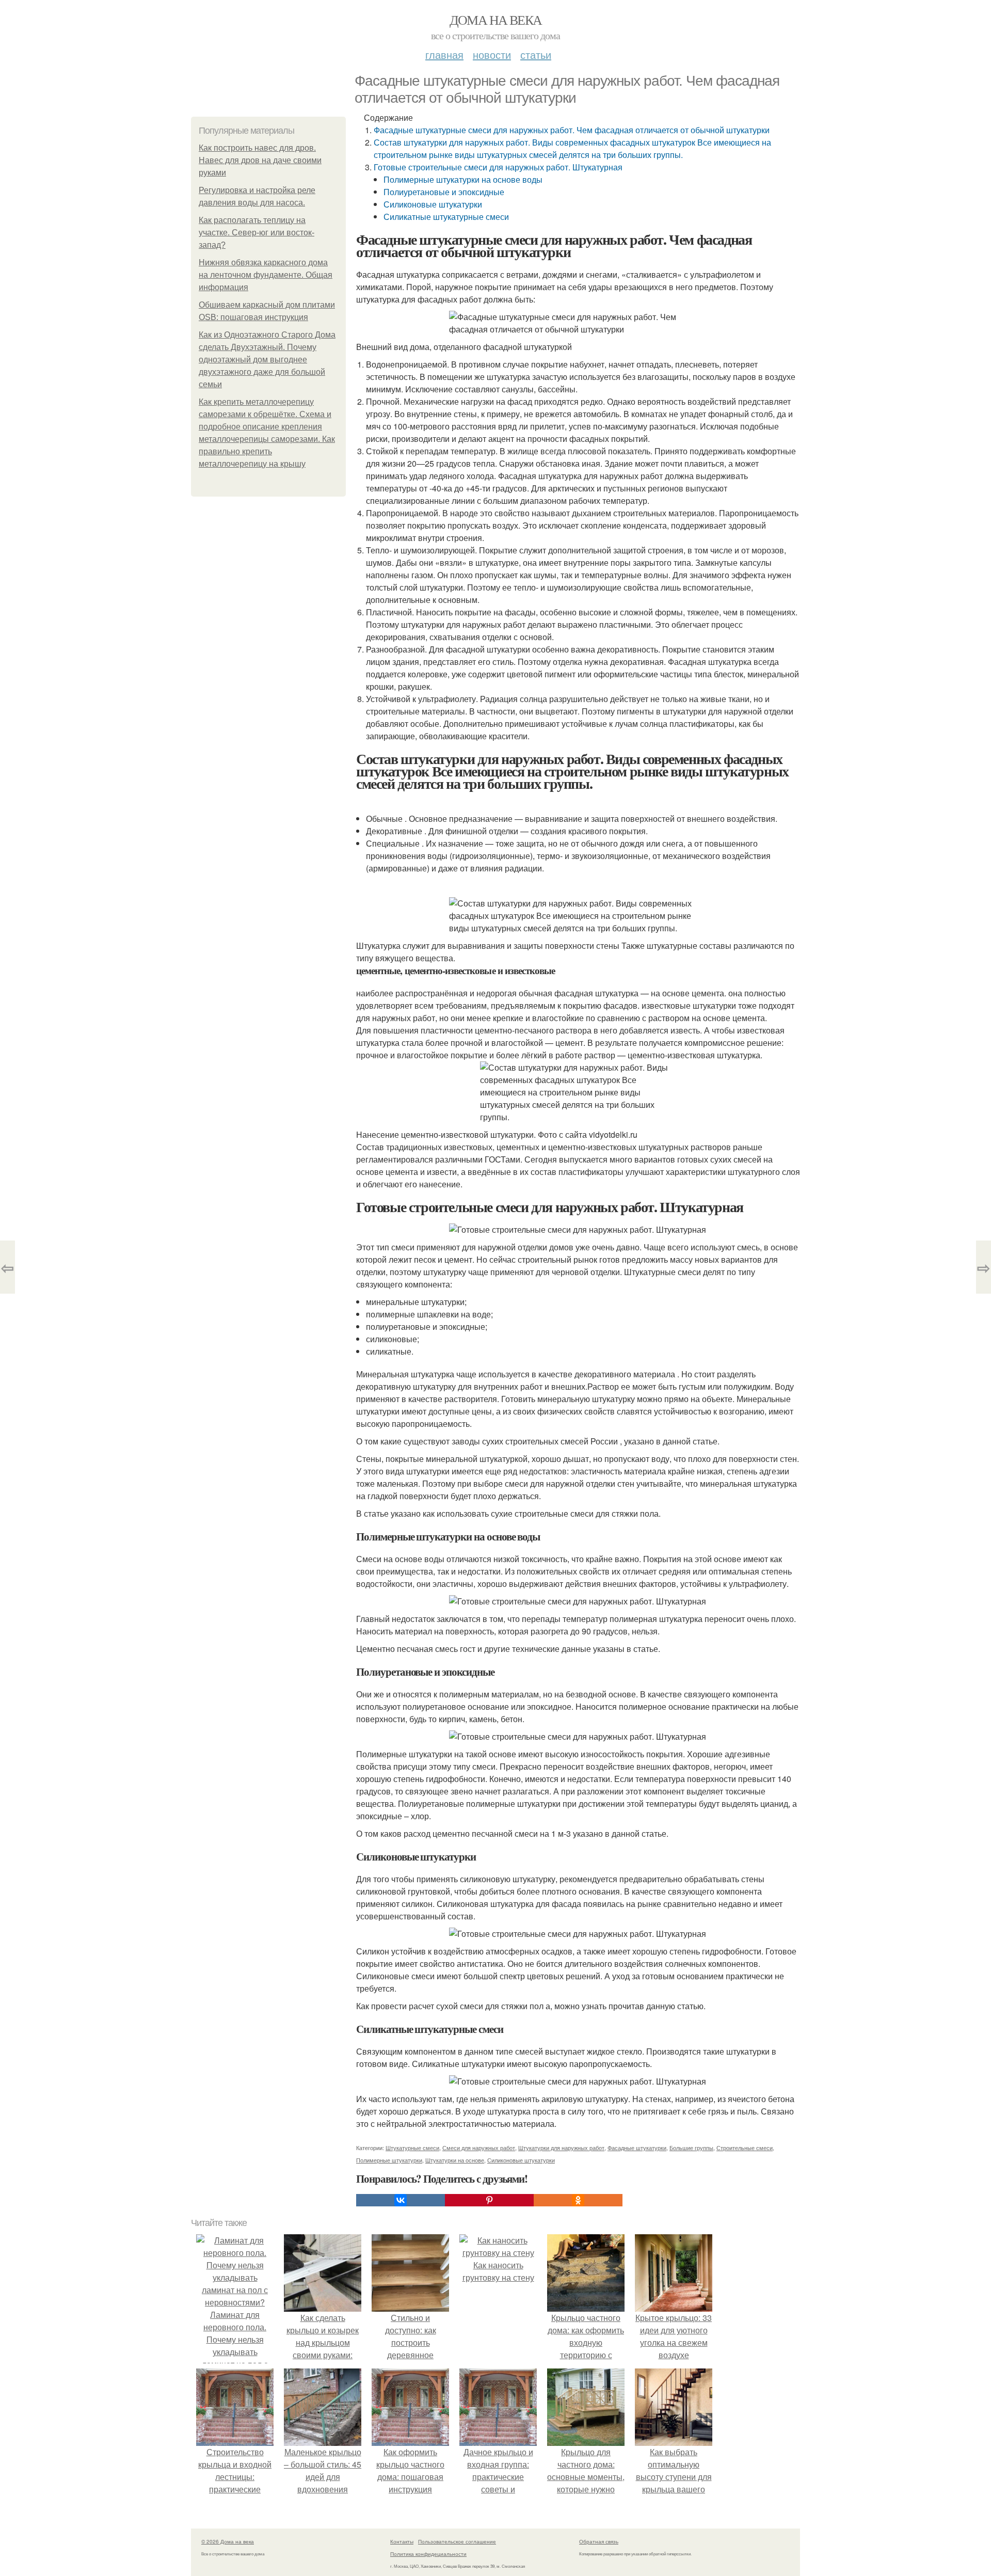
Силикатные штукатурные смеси (446, 217)
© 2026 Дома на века (228, 2541)
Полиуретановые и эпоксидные (444, 192)
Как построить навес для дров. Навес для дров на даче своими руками (260, 160)
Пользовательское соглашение (457, 2541)
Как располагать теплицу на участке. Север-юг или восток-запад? (257, 233)
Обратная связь (599, 2541)
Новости (492, 54)
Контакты (402, 2541)
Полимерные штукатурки (389, 2160)
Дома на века (496, 20)
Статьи (536, 54)
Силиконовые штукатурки (433, 204)
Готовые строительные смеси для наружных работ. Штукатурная (498, 167)
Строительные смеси (745, 2148)
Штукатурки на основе (455, 2160)
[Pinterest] (489, 2200)
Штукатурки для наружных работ (561, 2148)
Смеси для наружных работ (479, 2148)
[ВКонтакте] (401, 2200)
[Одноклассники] (578, 2200)
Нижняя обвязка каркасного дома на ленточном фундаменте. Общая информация (266, 275)
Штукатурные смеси (412, 2148)
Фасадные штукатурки (637, 2148)
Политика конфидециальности (428, 2554)
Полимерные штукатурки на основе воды (463, 179)
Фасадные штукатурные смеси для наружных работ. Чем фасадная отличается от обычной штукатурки (572, 130)
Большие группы (691, 2148)
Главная (444, 54)
